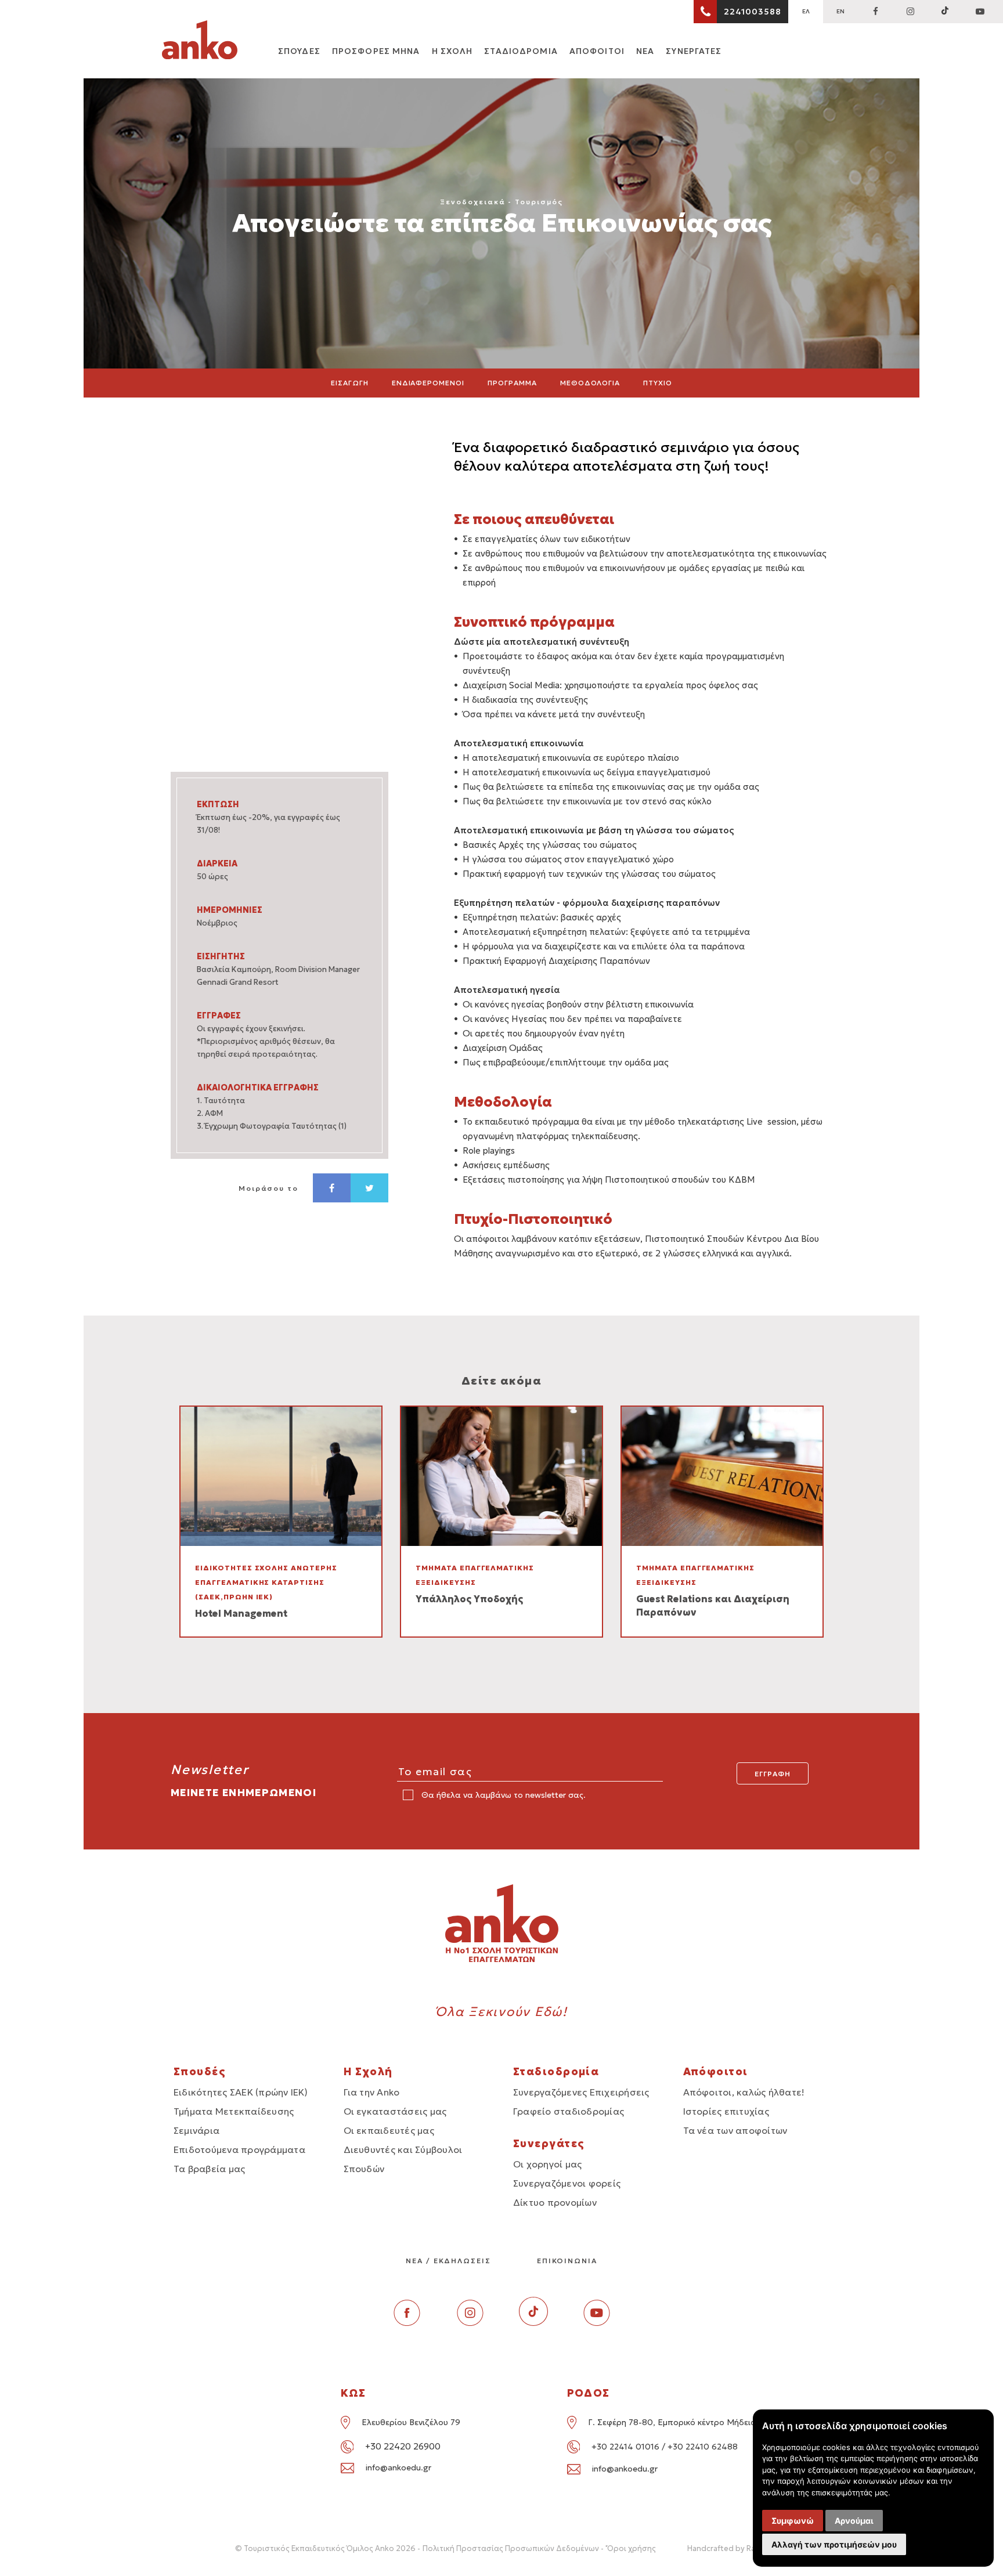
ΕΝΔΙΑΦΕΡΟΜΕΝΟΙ (428, 383)
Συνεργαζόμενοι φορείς (567, 2183)
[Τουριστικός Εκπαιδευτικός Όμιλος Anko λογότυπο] (200, 42)
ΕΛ (806, 11)
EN (840, 11)
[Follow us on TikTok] (945, 12)
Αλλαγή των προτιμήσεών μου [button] (834, 2544)
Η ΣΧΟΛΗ (452, 51)
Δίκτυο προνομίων (555, 2202)
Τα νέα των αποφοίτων (735, 2130)
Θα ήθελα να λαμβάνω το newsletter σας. (502, 1795)
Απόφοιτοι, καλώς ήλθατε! (744, 2092)
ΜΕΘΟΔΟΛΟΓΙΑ (590, 383)
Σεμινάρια (196, 2130)
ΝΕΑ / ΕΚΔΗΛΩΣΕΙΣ (448, 2261)
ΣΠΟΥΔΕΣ (299, 51)
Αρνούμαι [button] (854, 2521)
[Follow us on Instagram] (910, 12)
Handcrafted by (728, 2548)
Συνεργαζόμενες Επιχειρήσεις (581, 2092)
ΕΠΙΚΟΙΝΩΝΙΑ (567, 2261)
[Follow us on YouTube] (980, 12)
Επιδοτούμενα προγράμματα (239, 2149)
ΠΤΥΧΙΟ (658, 383)
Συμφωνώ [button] (793, 2521)
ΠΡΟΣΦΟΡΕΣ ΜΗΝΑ (376, 51)
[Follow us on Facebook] (875, 12)
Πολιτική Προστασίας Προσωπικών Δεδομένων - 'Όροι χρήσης (539, 2548)
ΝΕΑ (645, 51)
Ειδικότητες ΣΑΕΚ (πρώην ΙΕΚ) (241, 2092)
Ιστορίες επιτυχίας (726, 2111)
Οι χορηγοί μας (547, 2164)
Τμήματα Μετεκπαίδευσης (234, 2111)
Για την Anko (372, 2092)
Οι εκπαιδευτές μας (389, 2130)
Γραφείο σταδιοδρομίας (569, 2111)
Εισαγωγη (350, 383)
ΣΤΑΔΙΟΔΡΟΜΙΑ (521, 51)
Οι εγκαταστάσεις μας (395, 2111)
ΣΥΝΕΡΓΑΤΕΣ (694, 51)
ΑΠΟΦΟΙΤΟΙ (597, 51)
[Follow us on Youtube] (597, 2323)
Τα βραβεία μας (209, 2169)
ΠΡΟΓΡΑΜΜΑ (512, 383)
